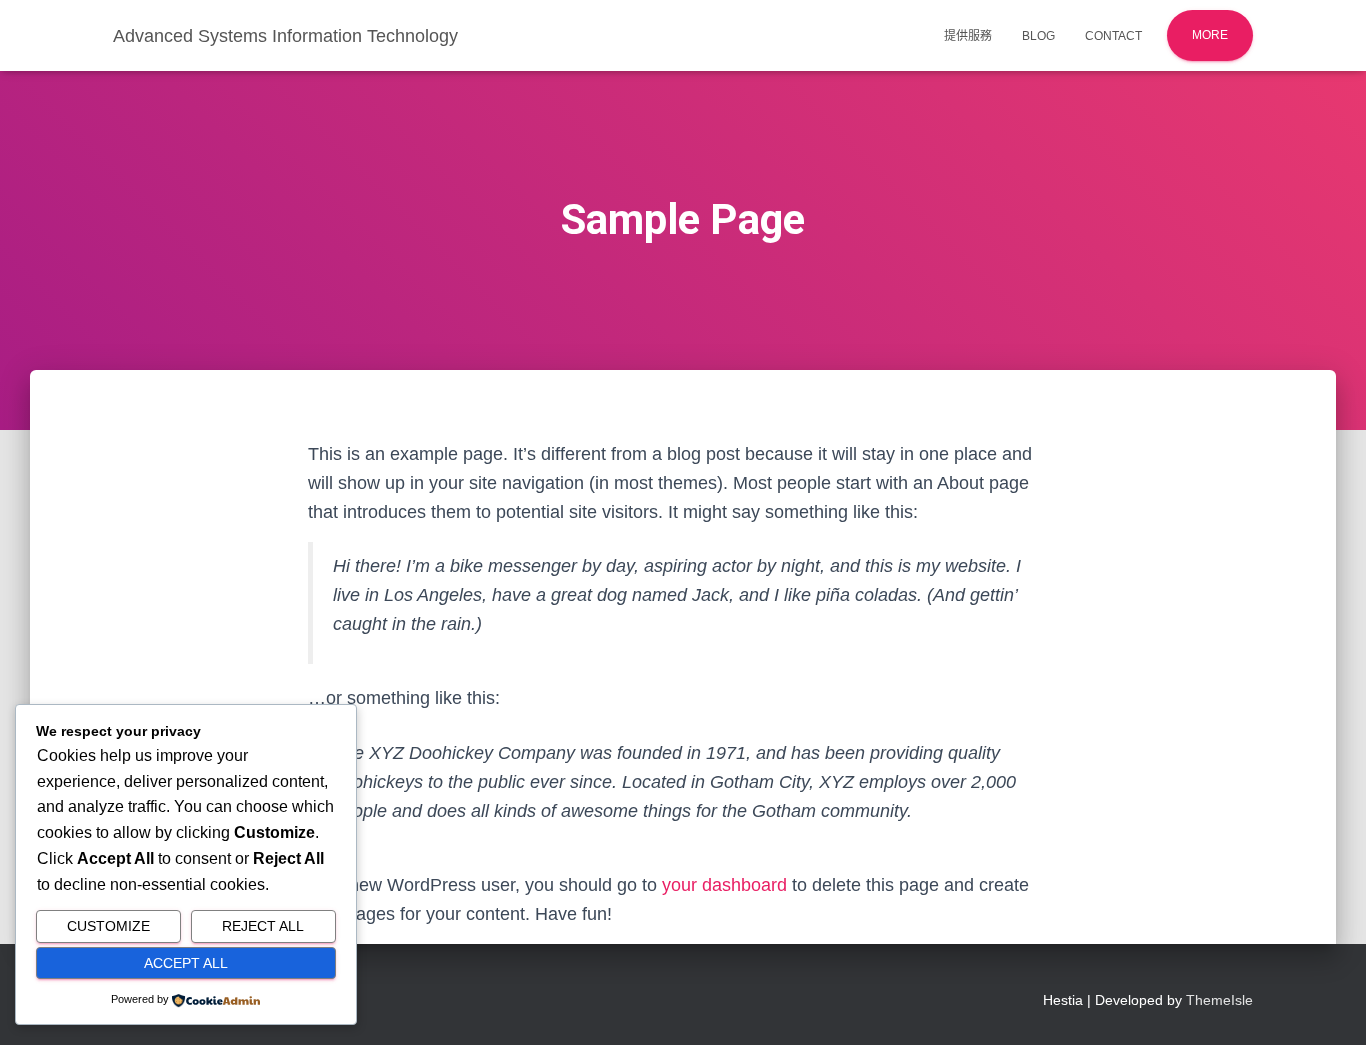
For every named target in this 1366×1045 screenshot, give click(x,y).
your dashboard (724, 885)
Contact (1113, 36)
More (1210, 35)
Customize (108, 926)
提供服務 (968, 36)
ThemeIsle (1219, 1000)
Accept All (186, 963)
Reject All (263, 926)
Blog (1038, 36)
